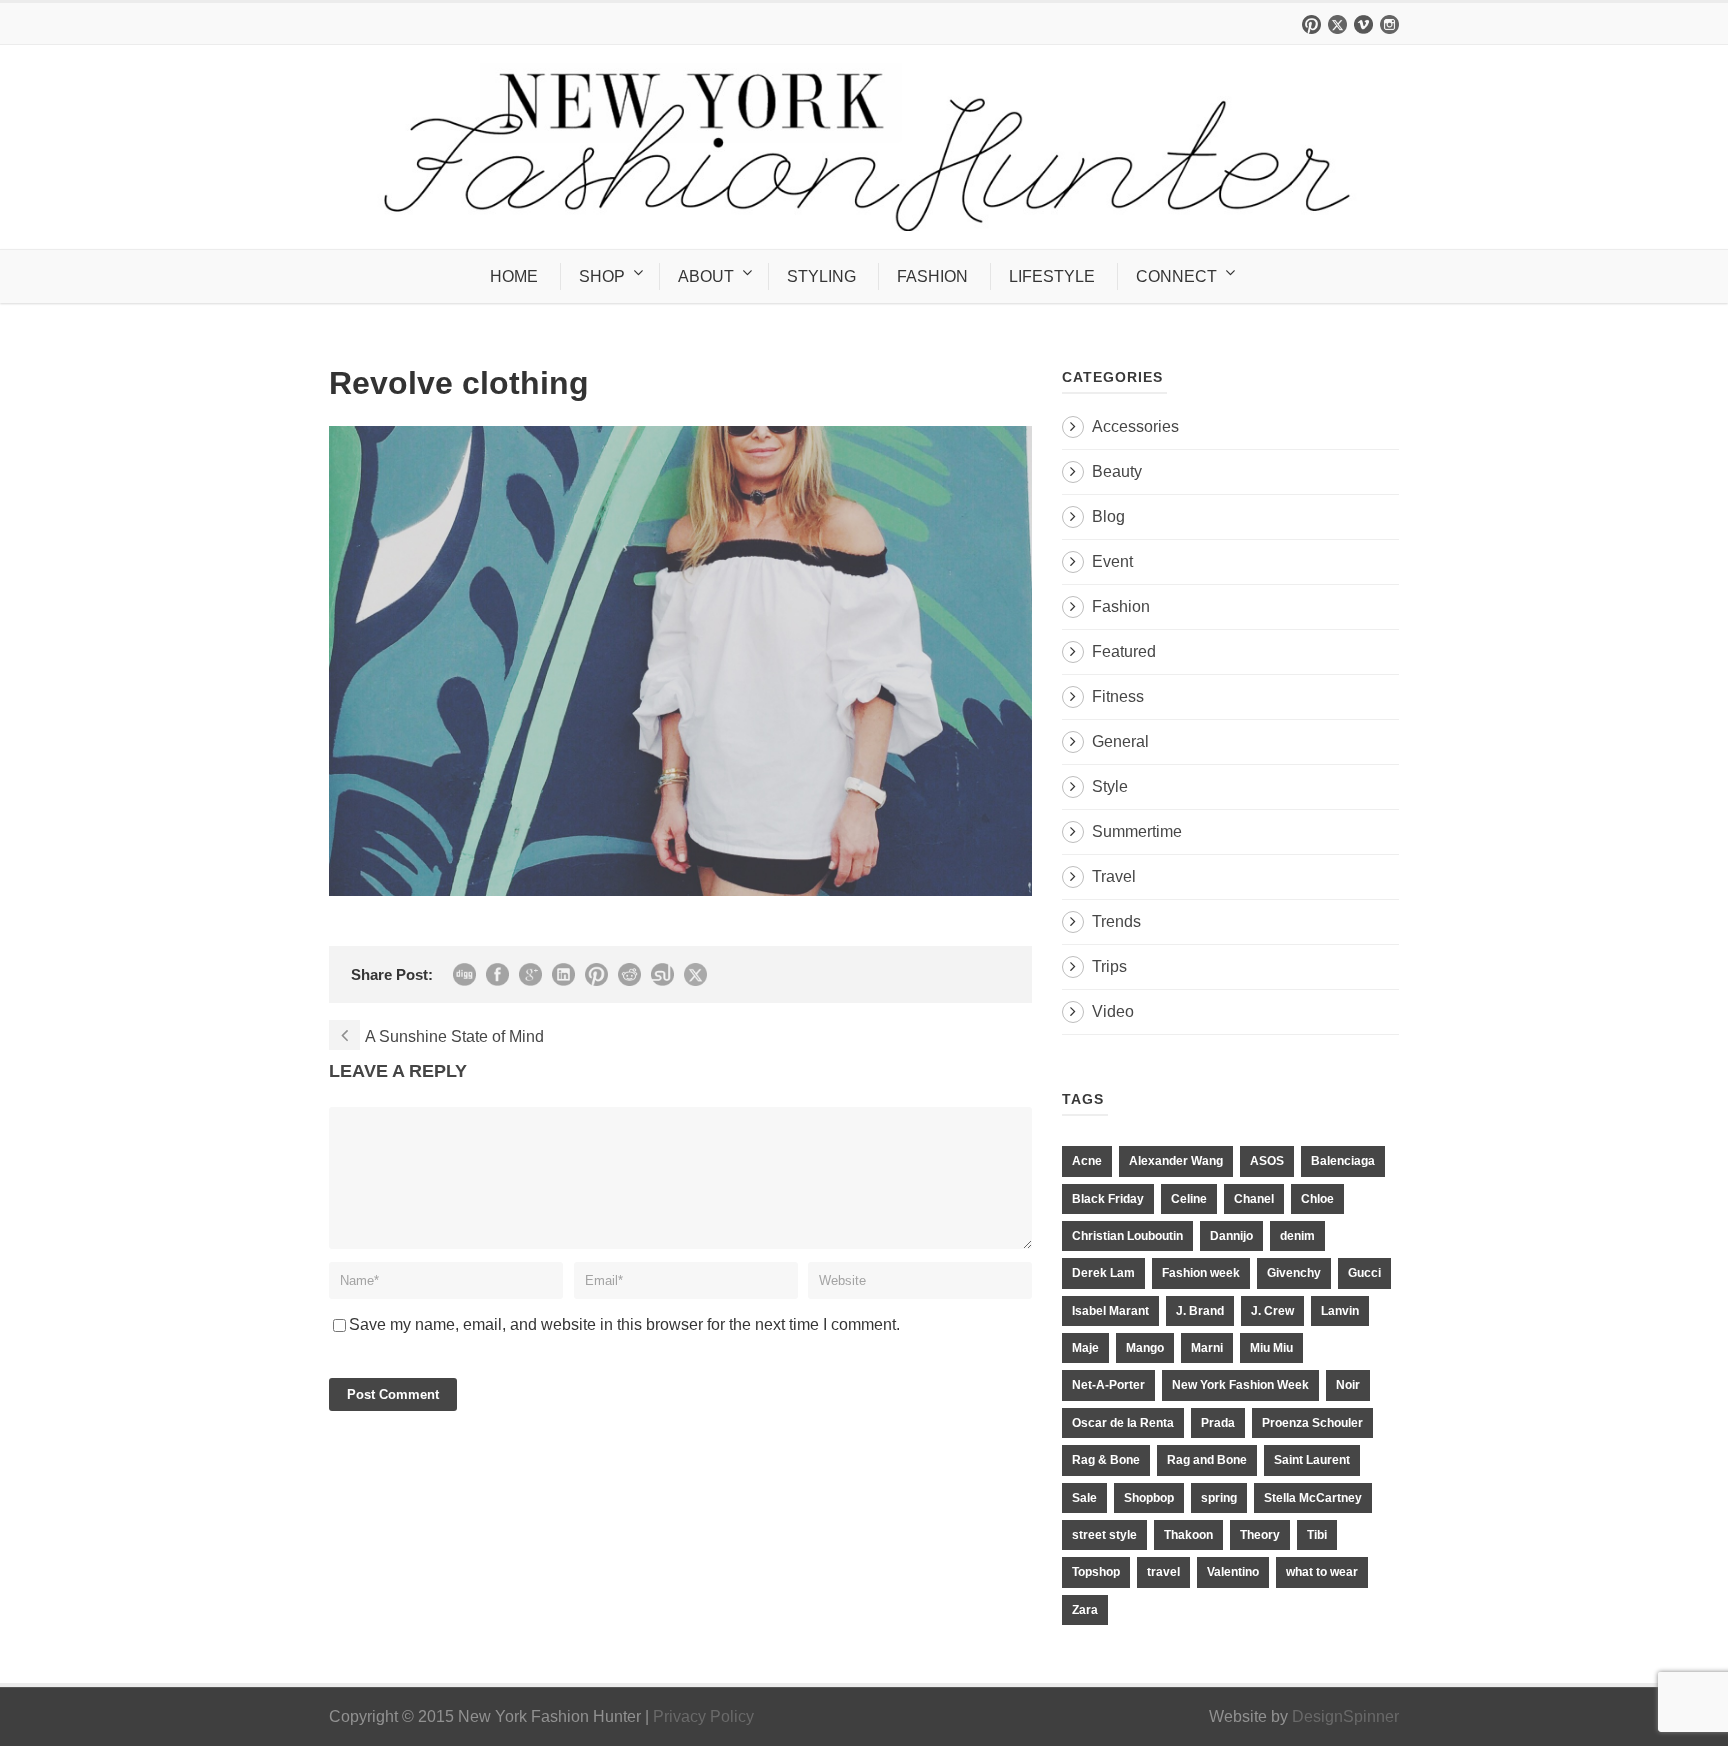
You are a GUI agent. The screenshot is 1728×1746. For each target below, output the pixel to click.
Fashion (1121, 606)
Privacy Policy (703, 1716)
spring (1219, 1498)
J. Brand (1200, 1311)
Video (1113, 1011)
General (1120, 741)
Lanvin (1340, 1311)
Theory (1260, 1535)
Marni (1207, 1348)
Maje (1085, 1348)
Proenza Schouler (1312, 1423)
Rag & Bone (1106, 1460)
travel (1163, 1572)
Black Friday (1108, 1199)
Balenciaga (1343, 1161)
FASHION (932, 276)
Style (1110, 786)
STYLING (821, 276)
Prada (1218, 1423)
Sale (1084, 1498)
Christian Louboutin (1127, 1236)
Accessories (1135, 426)
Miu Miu (1271, 1348)
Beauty (1117, 471)
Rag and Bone (1207, 1460)
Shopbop (1149, 1498)
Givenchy (1294, 1273)
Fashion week (1201, 1273)
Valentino (1233, 1572)
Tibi (1317, 1535)
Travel (1114, 876)
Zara (1085, 1610)
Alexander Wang (1176, 1161)
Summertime (1137, 831)
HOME (514, 276)
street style (1104, 1535)
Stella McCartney (1313, 1498)
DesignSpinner (1345, 1716)
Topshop (1096, 1572)
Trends (1116, 921)
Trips (1109, 966)
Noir (1348, 1385)
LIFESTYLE (1052, 276)
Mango (1145, 1348)
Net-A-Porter (1108, 1385)
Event (1112, 561)
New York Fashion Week (1240, 1385)
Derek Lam (1103, 1273)
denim (1297, 1236)
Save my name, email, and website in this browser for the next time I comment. (624, 1324)
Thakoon (1188, 1535)
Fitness (1118, 696)
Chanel (1254, 1199)
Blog (1108, 516)
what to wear (1322, 1572)
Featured (1124, 651)
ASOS (1267, 1161)
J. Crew (1272, 1311)
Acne (1087, 1161)
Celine (1189, 1199)
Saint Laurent (1312, 1460)
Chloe (1317, 1199)
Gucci (1364, 1273)
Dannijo (1231, 1236)
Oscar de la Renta (1123, 1423)
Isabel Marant (1110, 1311)
